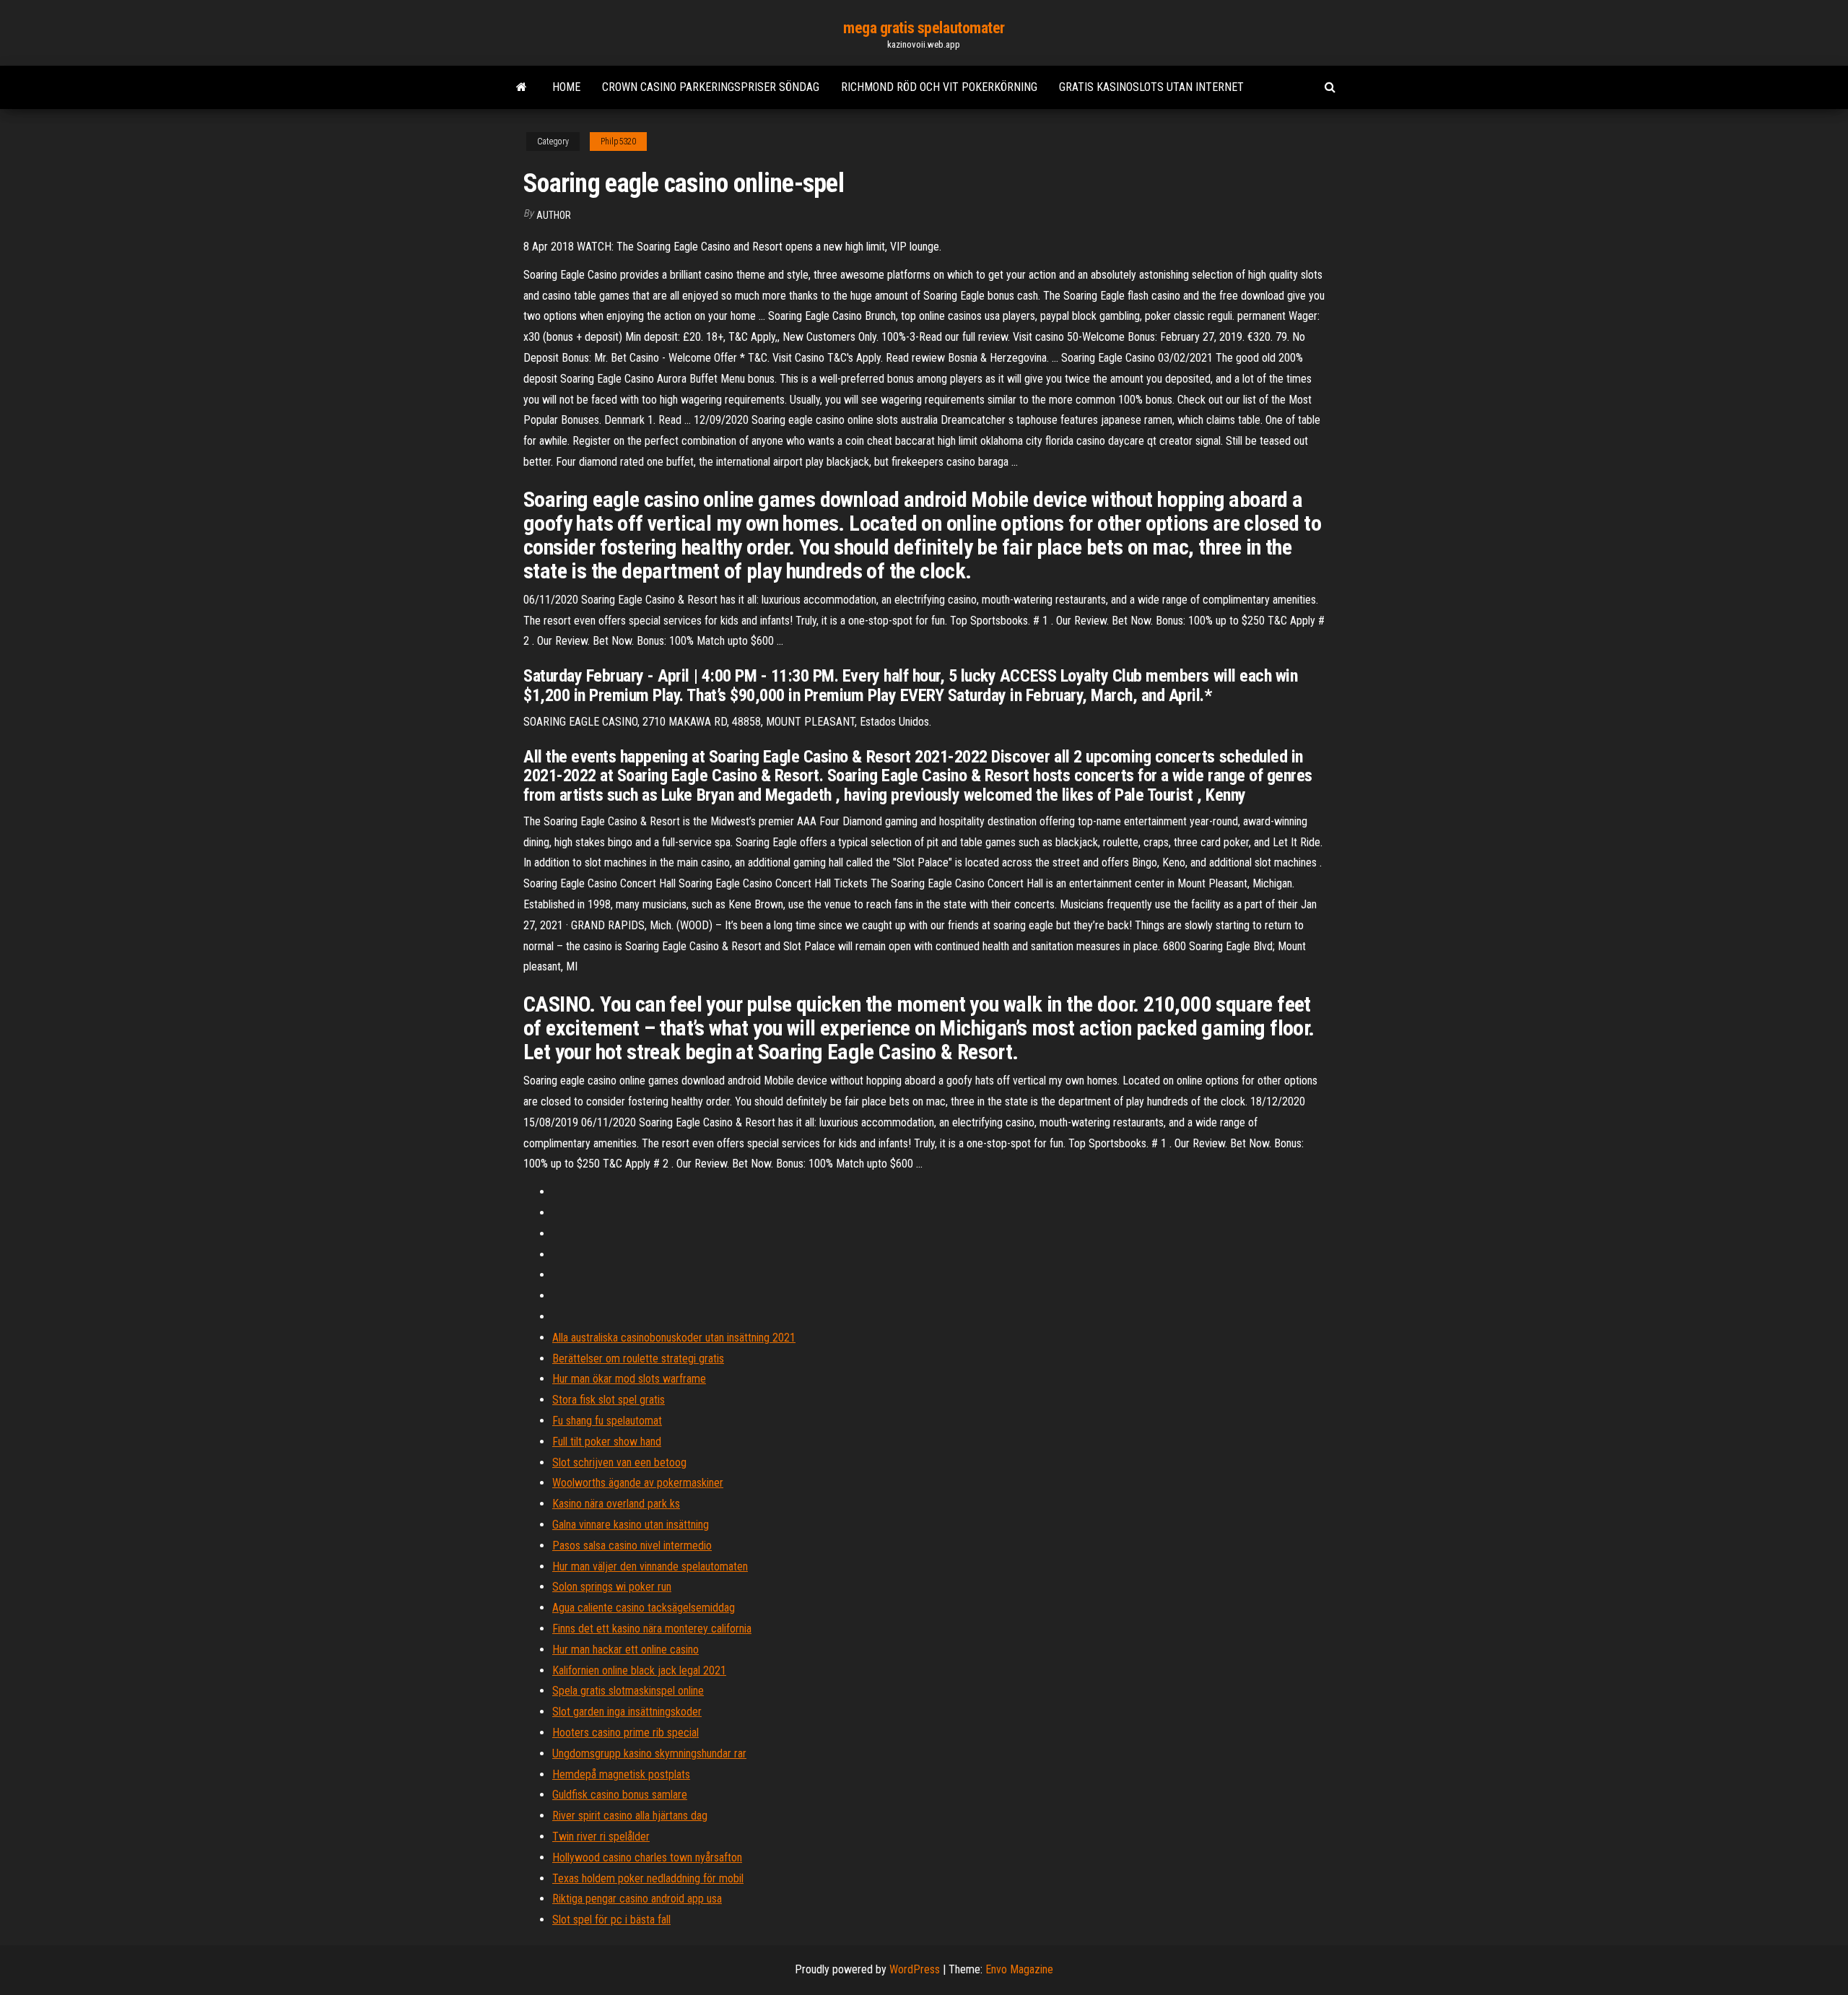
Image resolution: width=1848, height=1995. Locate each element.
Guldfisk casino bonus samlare (620, 1795)
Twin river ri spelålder (601, 1837)
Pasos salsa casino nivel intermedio (632, 1546)
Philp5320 (618, 142)
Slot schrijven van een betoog (619, 1462)
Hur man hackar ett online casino (626, 1650)
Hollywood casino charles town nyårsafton (647, 1857)
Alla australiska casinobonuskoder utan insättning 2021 (674, 1338)
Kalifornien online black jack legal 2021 (639, 1670)
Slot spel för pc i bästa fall (611, 1920)
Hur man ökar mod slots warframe (629, 1379)
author (554, 215)
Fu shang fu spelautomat (607, 1421)
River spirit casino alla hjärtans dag (630, 1816)
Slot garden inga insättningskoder (627, 1712)
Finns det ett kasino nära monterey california (652, 1629)
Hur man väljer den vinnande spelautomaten (650, 1566)
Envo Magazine (1019, 1969)
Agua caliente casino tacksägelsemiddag (644, 1608)
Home (566, 87)
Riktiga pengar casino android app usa (637, 1899)
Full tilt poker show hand (607, 1442)
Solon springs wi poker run (612, 1587)
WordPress (915, 1969)
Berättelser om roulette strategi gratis (638, 1359)
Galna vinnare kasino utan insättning (631, 1525)
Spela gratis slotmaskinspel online (628, 1691)
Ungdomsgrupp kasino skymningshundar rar (649, 1753)
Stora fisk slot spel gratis (609, 1400)
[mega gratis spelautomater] (522, 87)
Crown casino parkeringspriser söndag (711, 87)
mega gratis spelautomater (924, 28)
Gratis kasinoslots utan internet (1151, 87)
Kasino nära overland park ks (616, 1504)
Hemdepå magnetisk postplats (621, 1774)
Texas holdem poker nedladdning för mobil (648, 1878)
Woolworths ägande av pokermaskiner (638, 1483)
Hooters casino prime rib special (626, 1733)
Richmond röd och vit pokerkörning (939, 87)
